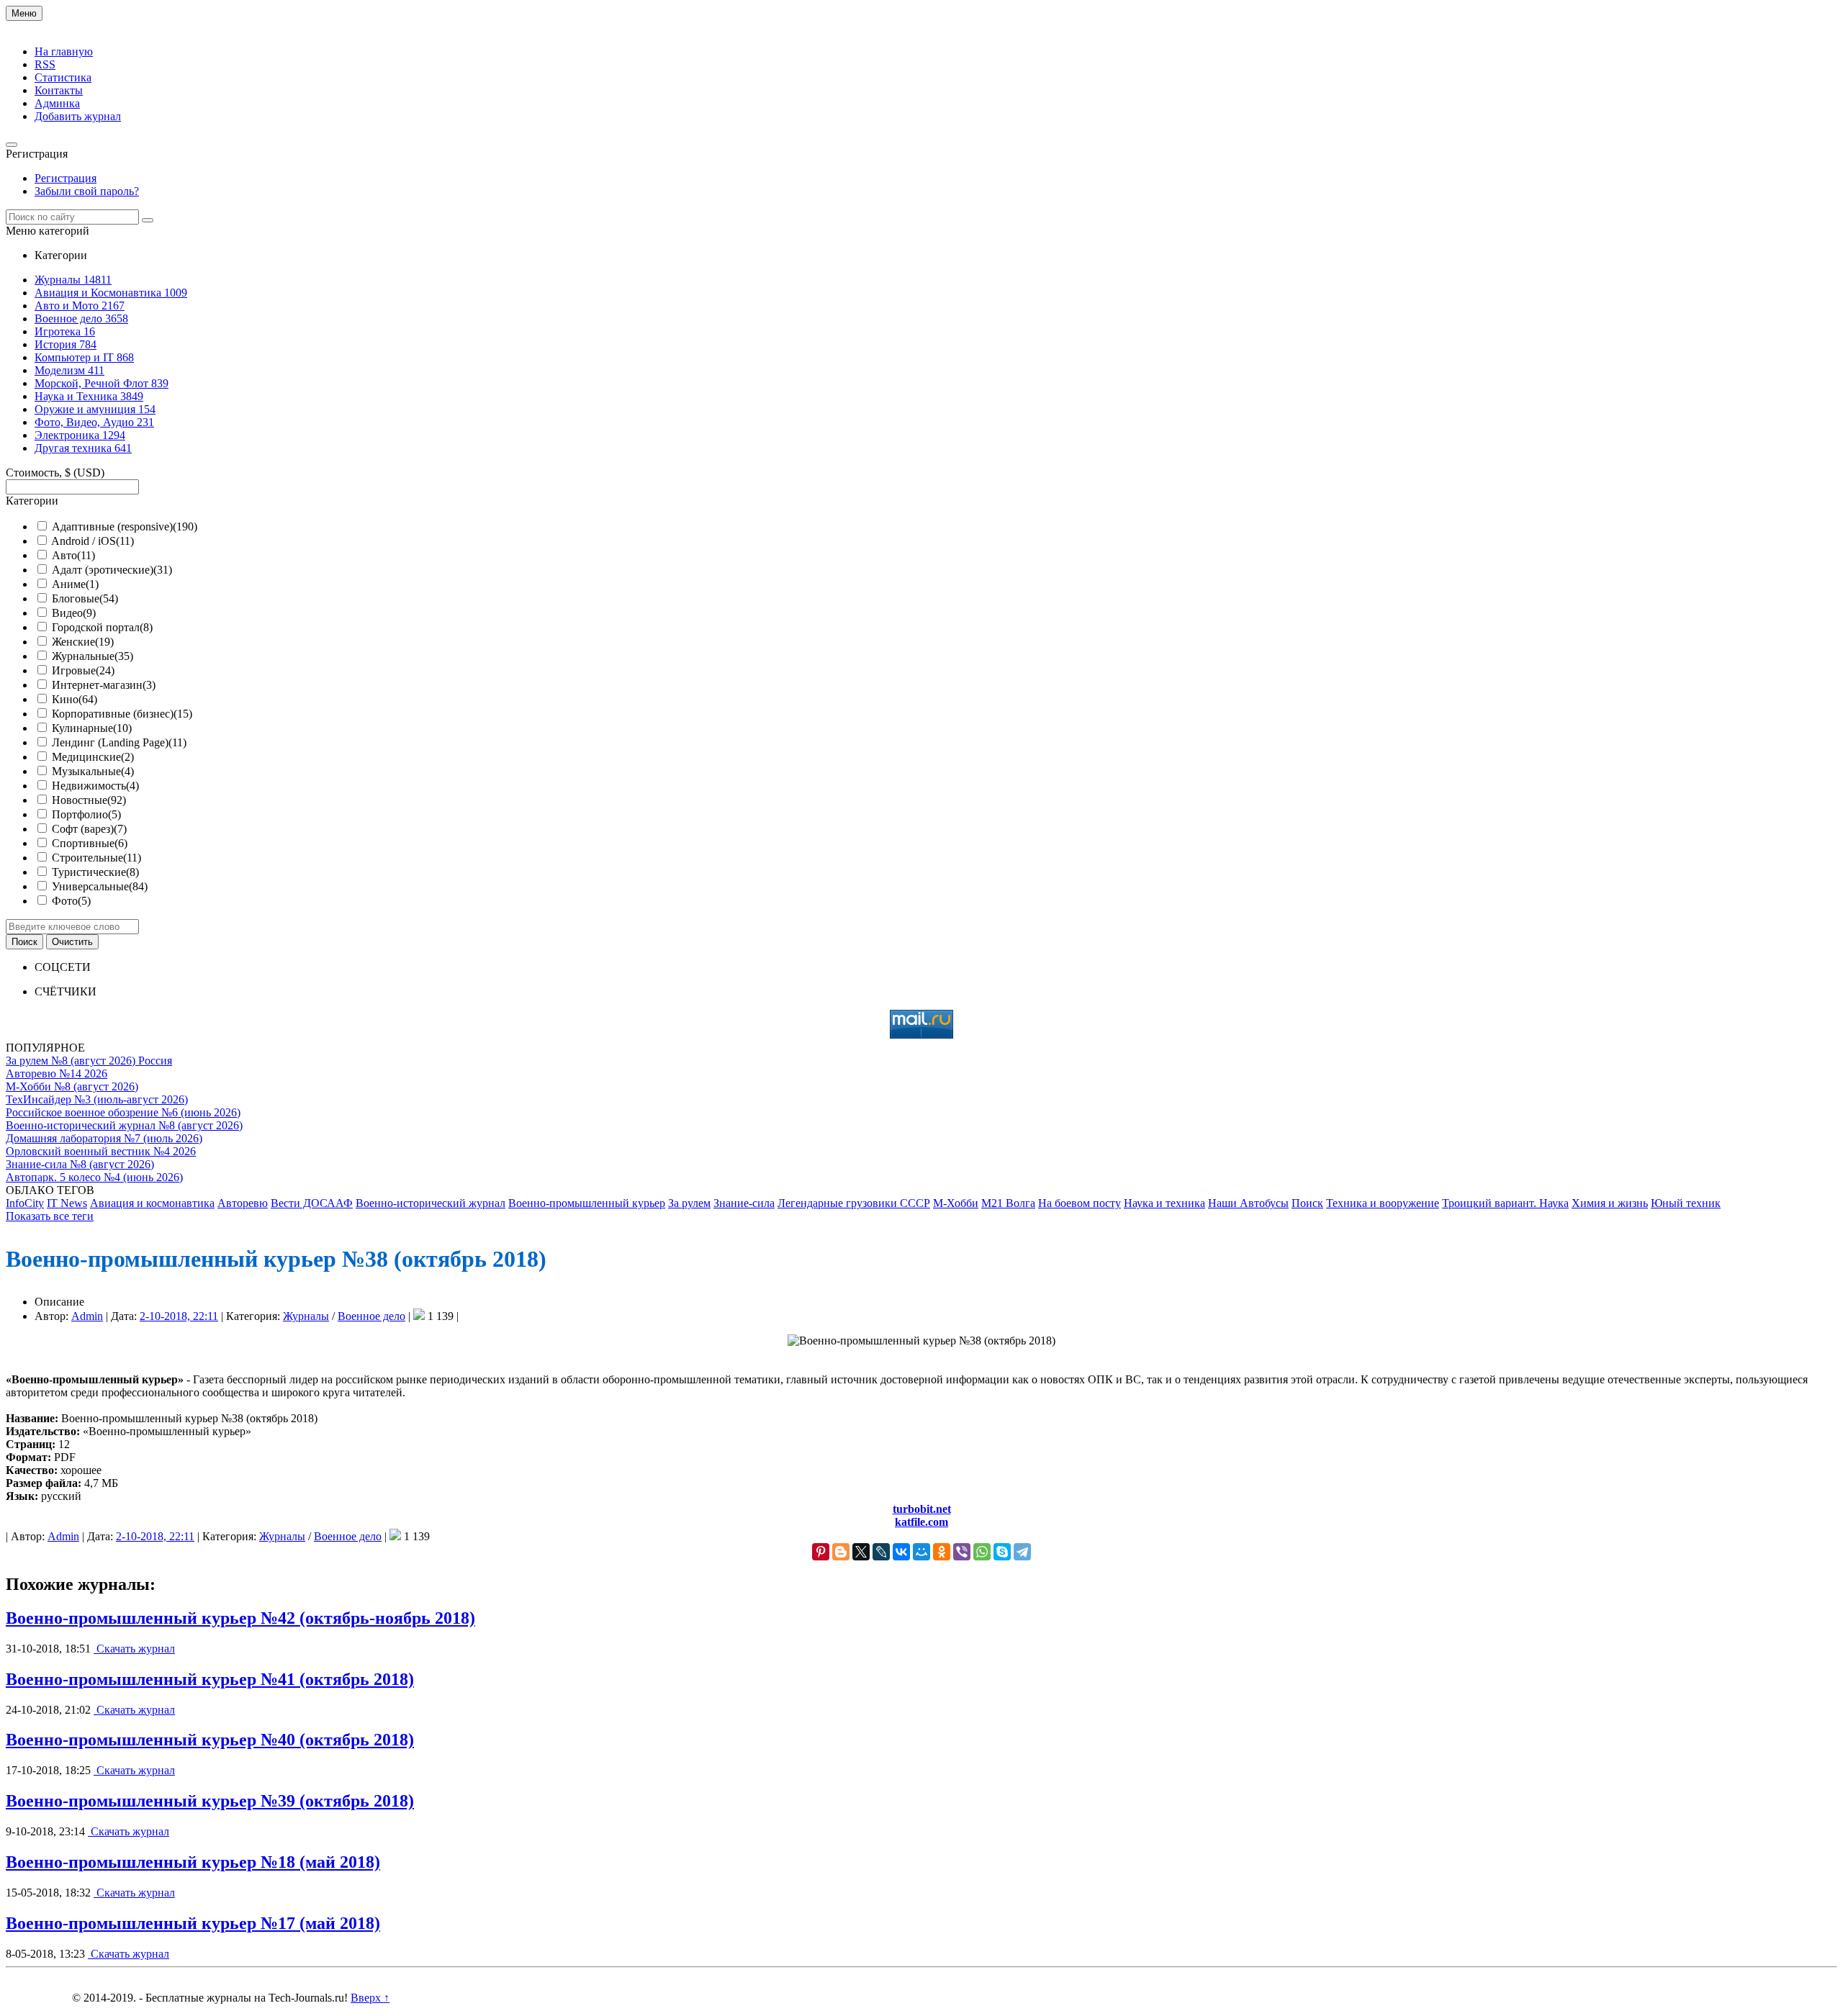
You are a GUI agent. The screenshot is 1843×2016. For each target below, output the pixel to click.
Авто (73, 555)
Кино (75, 699)
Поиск (1307, 1203)
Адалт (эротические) (112, 570)
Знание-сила (744, 1203)
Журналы (306, 1316)
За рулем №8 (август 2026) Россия (89, 1061)
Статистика (63, 77)
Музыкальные (93, 771)
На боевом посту (1080, 1203)
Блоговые (85, 598)
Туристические (95, 872)
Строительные (96, 858)
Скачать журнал (134, 1649)
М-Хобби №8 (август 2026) (72, 1086)
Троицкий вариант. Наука (1505, 1203)
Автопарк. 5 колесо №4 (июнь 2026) (94, 1177)
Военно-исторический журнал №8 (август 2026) (124, 1125)
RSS (45, 64)
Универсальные (100, 886)
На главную (64, 51)
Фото (71, 901)
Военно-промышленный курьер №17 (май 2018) (193, 1923)
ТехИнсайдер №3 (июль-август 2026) (97, 1099)
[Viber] (962, 1552)
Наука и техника (1164, 1203)
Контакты (59, 90)
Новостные (89, 800)
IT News (67, 1203)
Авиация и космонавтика (152, 1203)
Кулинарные (92, 728)
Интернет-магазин (104, 685)
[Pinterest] (821, 1552)
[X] (861, 1552)
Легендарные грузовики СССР (854, 1203)
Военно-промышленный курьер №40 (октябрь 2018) (210, 1740)
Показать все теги (50, 1216)
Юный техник (1686, 1203)
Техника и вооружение (1383, 1203)
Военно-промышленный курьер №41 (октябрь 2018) (210, 1679)
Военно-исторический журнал (431, 1203)
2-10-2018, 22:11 (179, 1316)
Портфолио (86, 814)
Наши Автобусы (1248, 1203)
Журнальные (93, 656)
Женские (83, 642)
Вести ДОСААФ (312, 1203)
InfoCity (25, 1203)
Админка (57, 103)
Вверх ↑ (370, 1998)
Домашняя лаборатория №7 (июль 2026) (104, 1138)
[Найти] (148, 220)
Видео (74, 613)
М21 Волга (1008, 1203)
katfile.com (921, 1522)
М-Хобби (956, 1203)
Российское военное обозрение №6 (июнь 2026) (123, 1112)
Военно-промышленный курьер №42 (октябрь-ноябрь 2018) (240, 1618)
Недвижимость (95, 786)
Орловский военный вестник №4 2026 (101, 1151)
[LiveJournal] (881, 1552)
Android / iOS (93, 541)
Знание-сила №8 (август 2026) (80, 1164)
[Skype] (1002, 1552)
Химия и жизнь (1610, 1203)
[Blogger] (841, 1552)
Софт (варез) (89, 829)
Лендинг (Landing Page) (119, 742)
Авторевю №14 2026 (57, 1073)
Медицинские (93, 757)
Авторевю (243, 1203)
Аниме (75, 584)
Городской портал (102, 627)
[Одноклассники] (942, 1552)
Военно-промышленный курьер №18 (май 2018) (193, 1862)
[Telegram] (1022, 1552)
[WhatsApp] (982, 1552)
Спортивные (90, 843)
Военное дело (371, 1316)
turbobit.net (922, 1509)
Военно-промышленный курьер (587, 1203)
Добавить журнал (78, 116)
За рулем (689, 1203)
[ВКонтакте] (901, 1552)
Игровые (83, 670)
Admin (87, 1316)
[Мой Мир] (921, 1552)
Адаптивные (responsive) (125, 526)
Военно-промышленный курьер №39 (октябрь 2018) (210, 1801)
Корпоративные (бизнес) (122, 714)
